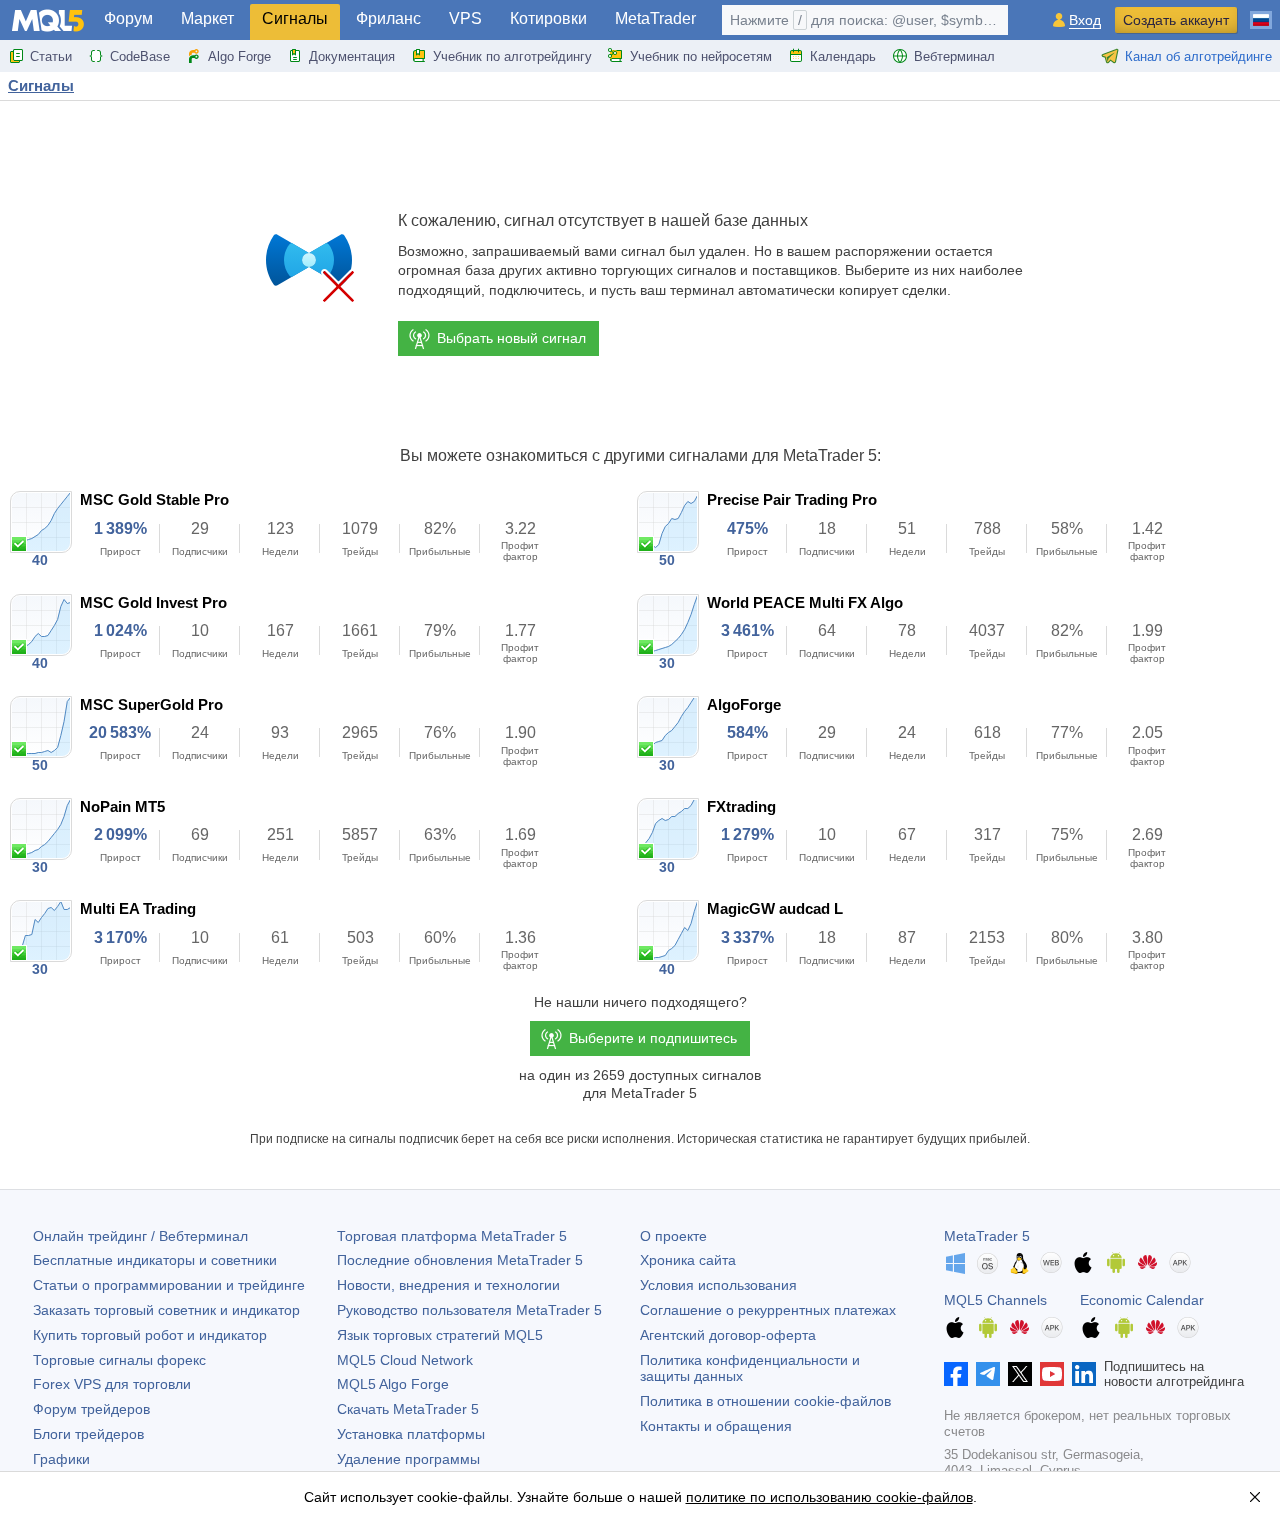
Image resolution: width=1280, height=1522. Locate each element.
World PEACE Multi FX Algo (805, 602)
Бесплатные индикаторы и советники (155, 1260)
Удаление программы (408, 1459)
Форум (128, 18)
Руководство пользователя (469, 1310)
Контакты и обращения (716, 1426)
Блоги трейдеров (88, 1434)
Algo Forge (239, 56)
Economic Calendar (1142, 1300)
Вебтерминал (954, 56)
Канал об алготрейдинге (1198, 56)
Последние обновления (460, 1260)
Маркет (207, 18)
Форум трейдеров (91, 1409)
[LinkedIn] (1084, 1374)
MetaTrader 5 (987, 1236)
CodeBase (140, 56)
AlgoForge (744, 704)
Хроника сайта (688, 1260)
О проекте (673, 1236)
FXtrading (741, 806)
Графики (61, 1459)
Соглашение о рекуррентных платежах (768, 1310)
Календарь (843, 56)
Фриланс (388, 18)
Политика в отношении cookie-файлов (765, 1401)
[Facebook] (956, 1374)
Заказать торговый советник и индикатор (166, 1310)
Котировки (548, 18)
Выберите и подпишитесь (653, 1038)
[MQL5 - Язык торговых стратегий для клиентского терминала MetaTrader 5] (48, 20)
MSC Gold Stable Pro (154, 499)
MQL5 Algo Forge (393, 1384)
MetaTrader (655, 18)
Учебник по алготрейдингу (512, 56)
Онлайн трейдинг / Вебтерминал (140, 1236)
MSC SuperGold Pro (151, 704)
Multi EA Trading (138, 908)
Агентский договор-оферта (728, 1335)
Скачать (408, 1409)
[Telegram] (988, 1374)
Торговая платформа (452, 1236)
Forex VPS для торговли (112, 1384)
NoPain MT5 (122, 806)
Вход (1085, 20)
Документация (352, 56)
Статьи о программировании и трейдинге (169, 1285)
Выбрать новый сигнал (511, 338)
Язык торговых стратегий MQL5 (440, 1335)
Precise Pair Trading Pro (792, 499)
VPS (465, 18)
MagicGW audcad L (775, 908)
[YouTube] (1052, 1374)
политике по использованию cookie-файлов (829, 1497)
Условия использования (718, 1285)
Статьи (51, 56)
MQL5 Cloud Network (405, 1360)
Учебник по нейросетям (701, 56)
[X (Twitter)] (1020, 1374)
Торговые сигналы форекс (119, 1360)
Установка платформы (411, 1434)
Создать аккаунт (1176, 20)
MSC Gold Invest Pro (153, 602)
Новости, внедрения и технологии (448, 1285)
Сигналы (295, 18)
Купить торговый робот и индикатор (150, 1335)
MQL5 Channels (995, 1300)
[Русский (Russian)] (1261, 12)
